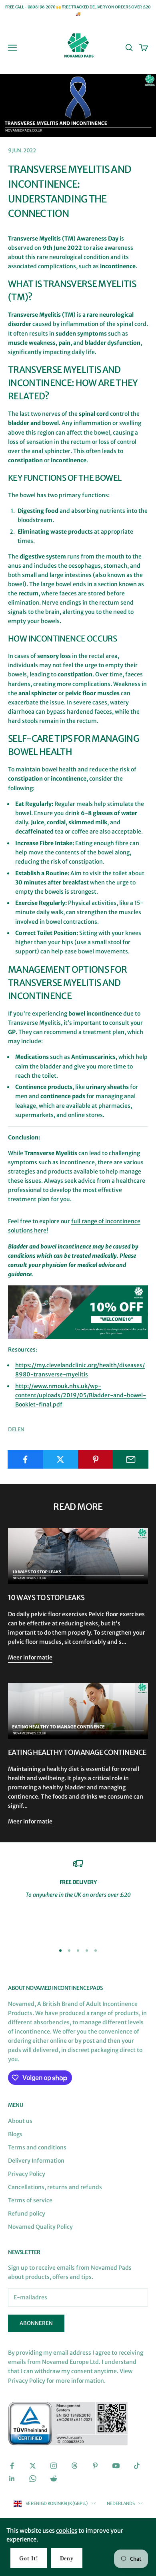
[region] (78, 1898)
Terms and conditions (37, 2147)
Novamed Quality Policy (40, 2227)
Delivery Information (36, 2161)
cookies (67, 2530)
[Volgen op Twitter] (33, 2466)
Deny (67, 2559)
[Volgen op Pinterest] (95, 2466)
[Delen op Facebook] (25, 1459)
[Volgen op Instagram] (54, 2466)
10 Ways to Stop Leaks (46, 1598)
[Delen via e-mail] (131, 1459)
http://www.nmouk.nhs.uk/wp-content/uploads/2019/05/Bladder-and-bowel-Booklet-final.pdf (81, 1395)
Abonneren (36, 2323)
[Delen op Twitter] (61, 1459)
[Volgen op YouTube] (116, 2466)
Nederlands (121, 2503)
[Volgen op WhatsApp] (33, 2479)
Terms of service (30, 2200)
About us (20, 2121)
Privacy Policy (27, 2174)
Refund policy (27, 2214)
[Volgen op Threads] (74, 2466)
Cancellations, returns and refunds (55, 2187)
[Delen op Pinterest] (96, 1459)
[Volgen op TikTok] (137, 2466)
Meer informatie (30, 1657)
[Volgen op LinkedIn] (12, 2479)
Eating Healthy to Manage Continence (77, 1752)
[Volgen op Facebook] (12, 2466)
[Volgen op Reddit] (54, 2479)
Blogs (15, 2134)
